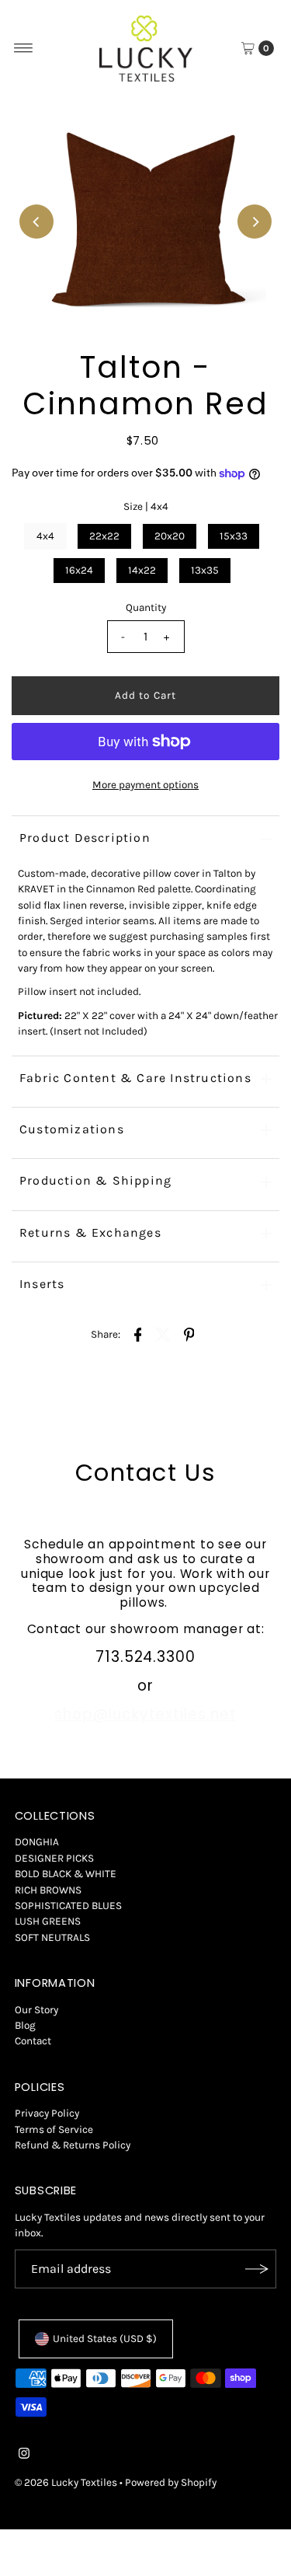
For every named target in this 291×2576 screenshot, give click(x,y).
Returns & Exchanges (90, 1232)
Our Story (36, 2010)
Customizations (72, 1129)
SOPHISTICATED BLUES (68, 1906)
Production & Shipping (95, 1180)
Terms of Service (54, 2129)
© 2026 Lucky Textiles (66, 2482)
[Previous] (36, 222)
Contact (33, 2041)
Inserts (42, 1284)
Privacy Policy (47, 2113)
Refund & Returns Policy (73, 2145)
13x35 (205, 570)
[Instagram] (24, 2456)
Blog (25, 2025)
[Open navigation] (24, 48)
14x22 (142, 570)
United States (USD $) (105, 2339)
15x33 (234, 536)
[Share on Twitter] (164, 1335)
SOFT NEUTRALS (52, 1937)
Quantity (146, 607)
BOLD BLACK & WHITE (66, 1874)
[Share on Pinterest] (189, 1335)
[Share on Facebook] (138, 1335)
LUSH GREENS (48, 1921)
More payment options (145, 785)
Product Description (85, 838)
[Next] (255, 222)
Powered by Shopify (171, 2482)
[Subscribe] (257, 2269)
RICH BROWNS (48, 1890)
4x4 (45, 536)
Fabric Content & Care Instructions (135, 1078)
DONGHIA (37, 1842)
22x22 (104, 536)
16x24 (79, 570)
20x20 (170, 536)
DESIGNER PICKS (54, 1858)
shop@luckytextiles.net (145, 1714)
